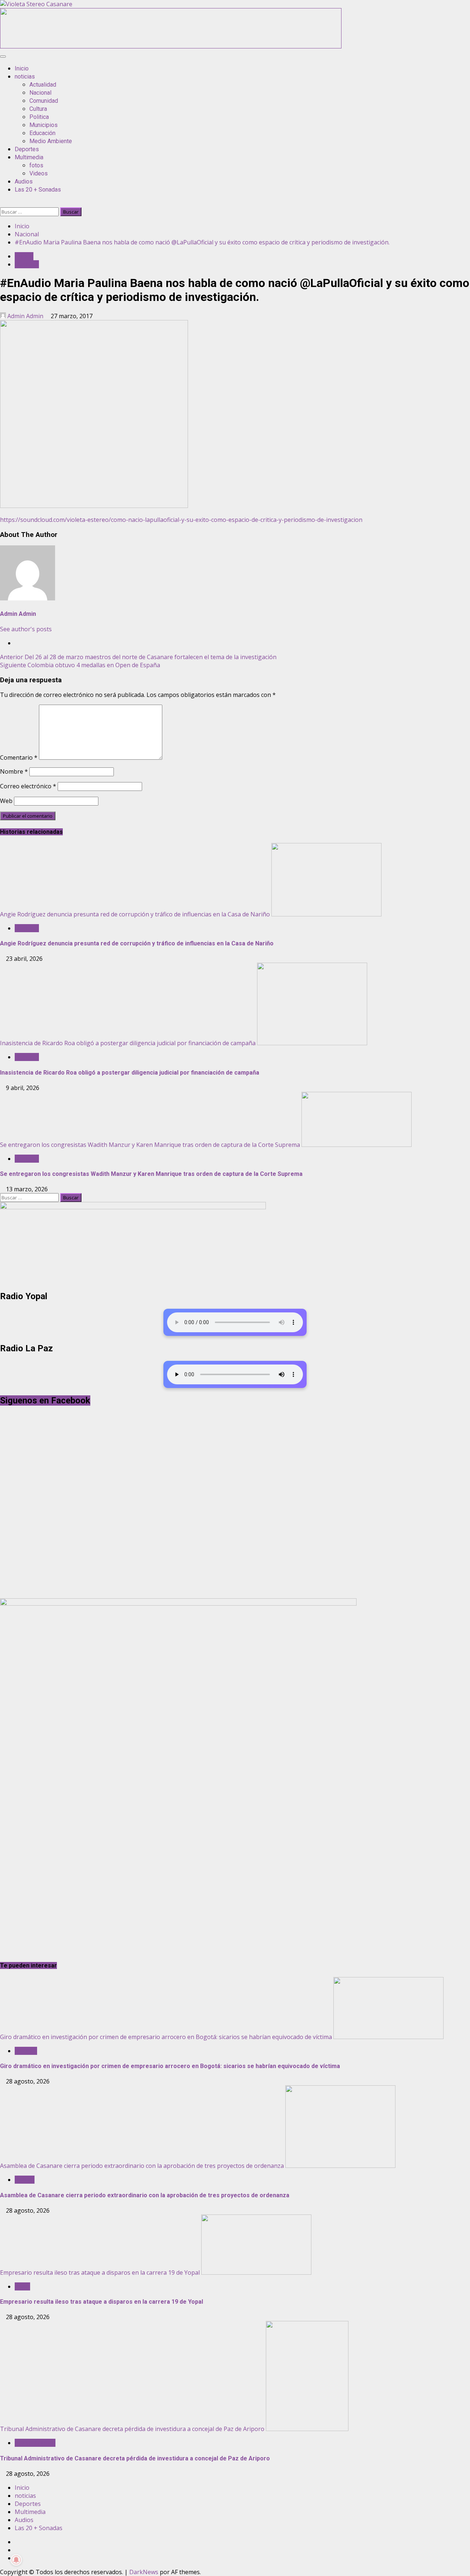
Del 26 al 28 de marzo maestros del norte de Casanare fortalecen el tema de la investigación (138, 657)
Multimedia (29, 157)
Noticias (26, 2051)
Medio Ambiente (51, 141)
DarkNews (144, 2572)
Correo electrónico (28, 786)
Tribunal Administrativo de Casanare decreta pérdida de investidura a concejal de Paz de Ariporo (132, 2429)
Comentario (19, 757)
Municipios (44, 125)
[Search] (2, 203)
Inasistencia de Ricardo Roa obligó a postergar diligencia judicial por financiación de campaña (128, 1043)
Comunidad (44, 101)
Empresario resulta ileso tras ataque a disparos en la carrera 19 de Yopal (100, 2272)
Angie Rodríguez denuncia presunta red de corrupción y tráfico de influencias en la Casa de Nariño (135, 914)
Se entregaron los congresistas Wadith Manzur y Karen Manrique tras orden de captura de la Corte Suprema (150, 1145)
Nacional (40, 93)
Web (6, 801)
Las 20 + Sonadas (38, 190)
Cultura (38, 109)
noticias (25, 77)
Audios (24, 181)
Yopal (22, 2286)
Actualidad (43, 85)
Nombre (14, 771)
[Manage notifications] (16, 2560)
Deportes (27, 149)
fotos (36, 165)
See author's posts (26, 629)
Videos (39, 173)
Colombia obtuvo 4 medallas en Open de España (80, 665)
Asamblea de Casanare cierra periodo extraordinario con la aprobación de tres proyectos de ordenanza (142, 2166)
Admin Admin (25, 316)
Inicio (22, 68)
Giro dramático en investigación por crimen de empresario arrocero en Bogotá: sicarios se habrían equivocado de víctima (166, 2037)
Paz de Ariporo (35, 2443)
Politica (39, 117)
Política (25, 2180)
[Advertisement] (171, 46)
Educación (42, 133)
